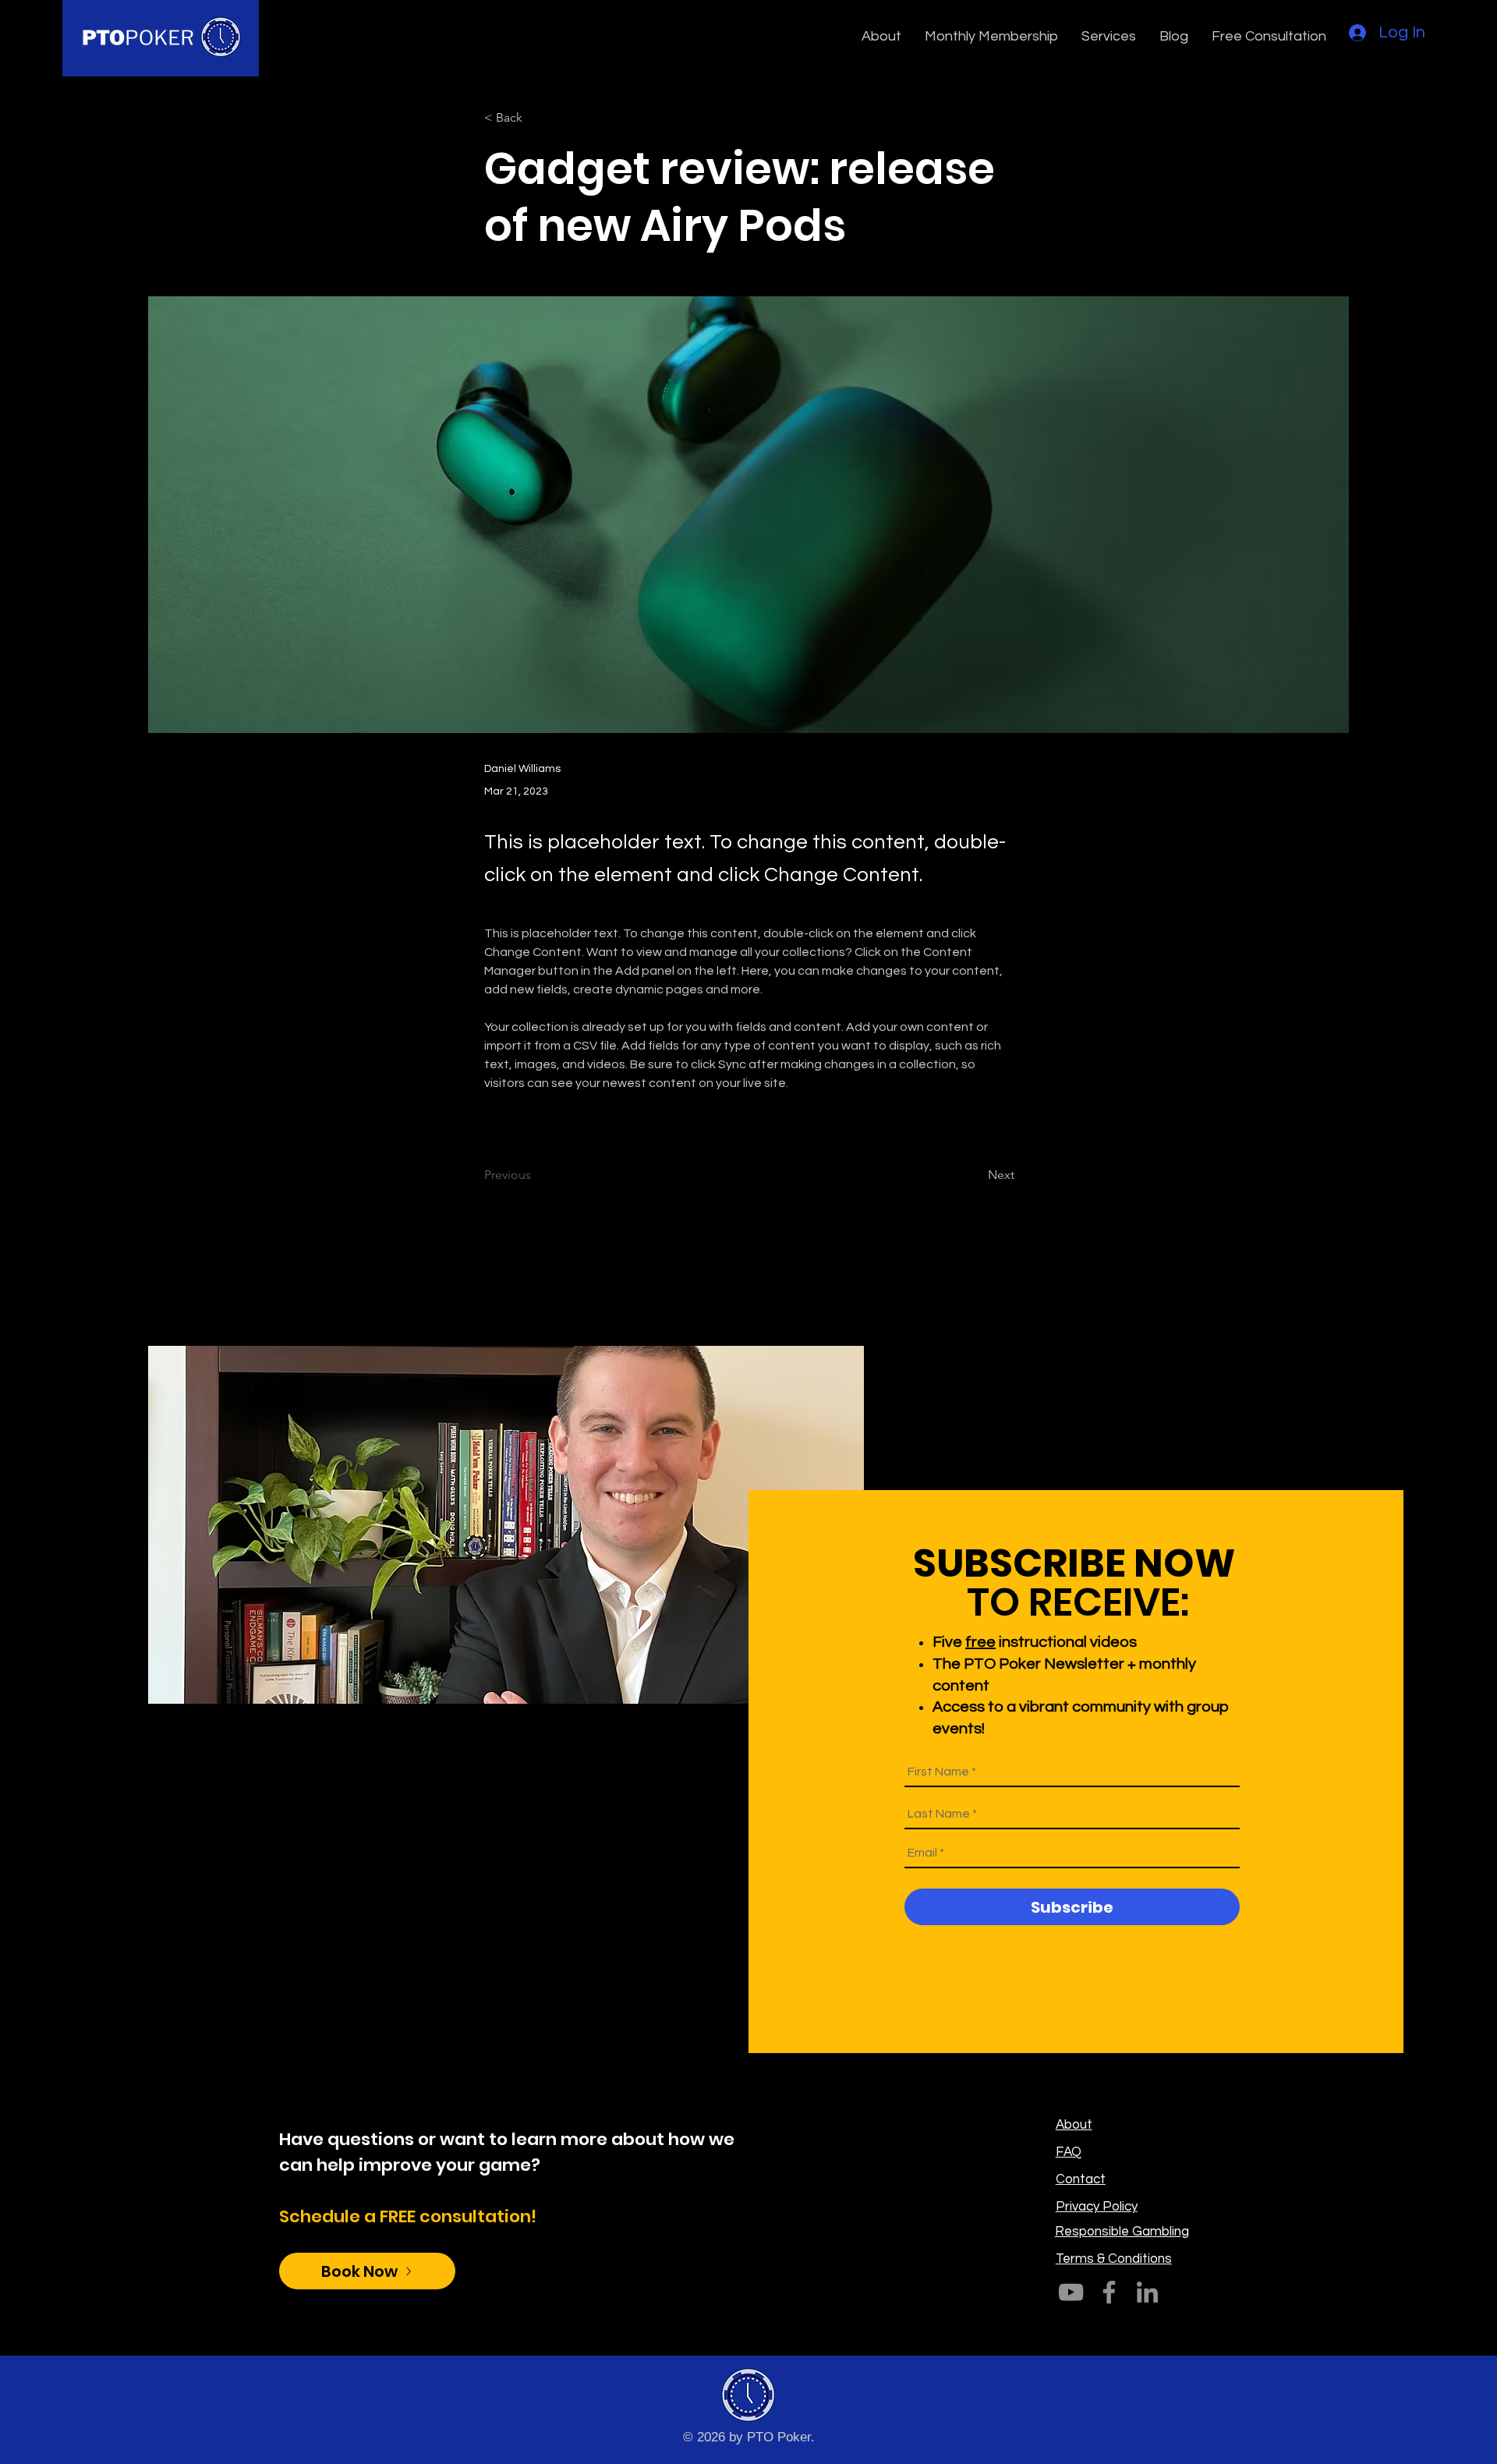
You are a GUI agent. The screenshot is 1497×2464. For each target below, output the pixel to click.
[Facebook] (1109, 2292)
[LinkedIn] (1147, 2292)
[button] (881, 37)
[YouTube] (1071, 2292)
